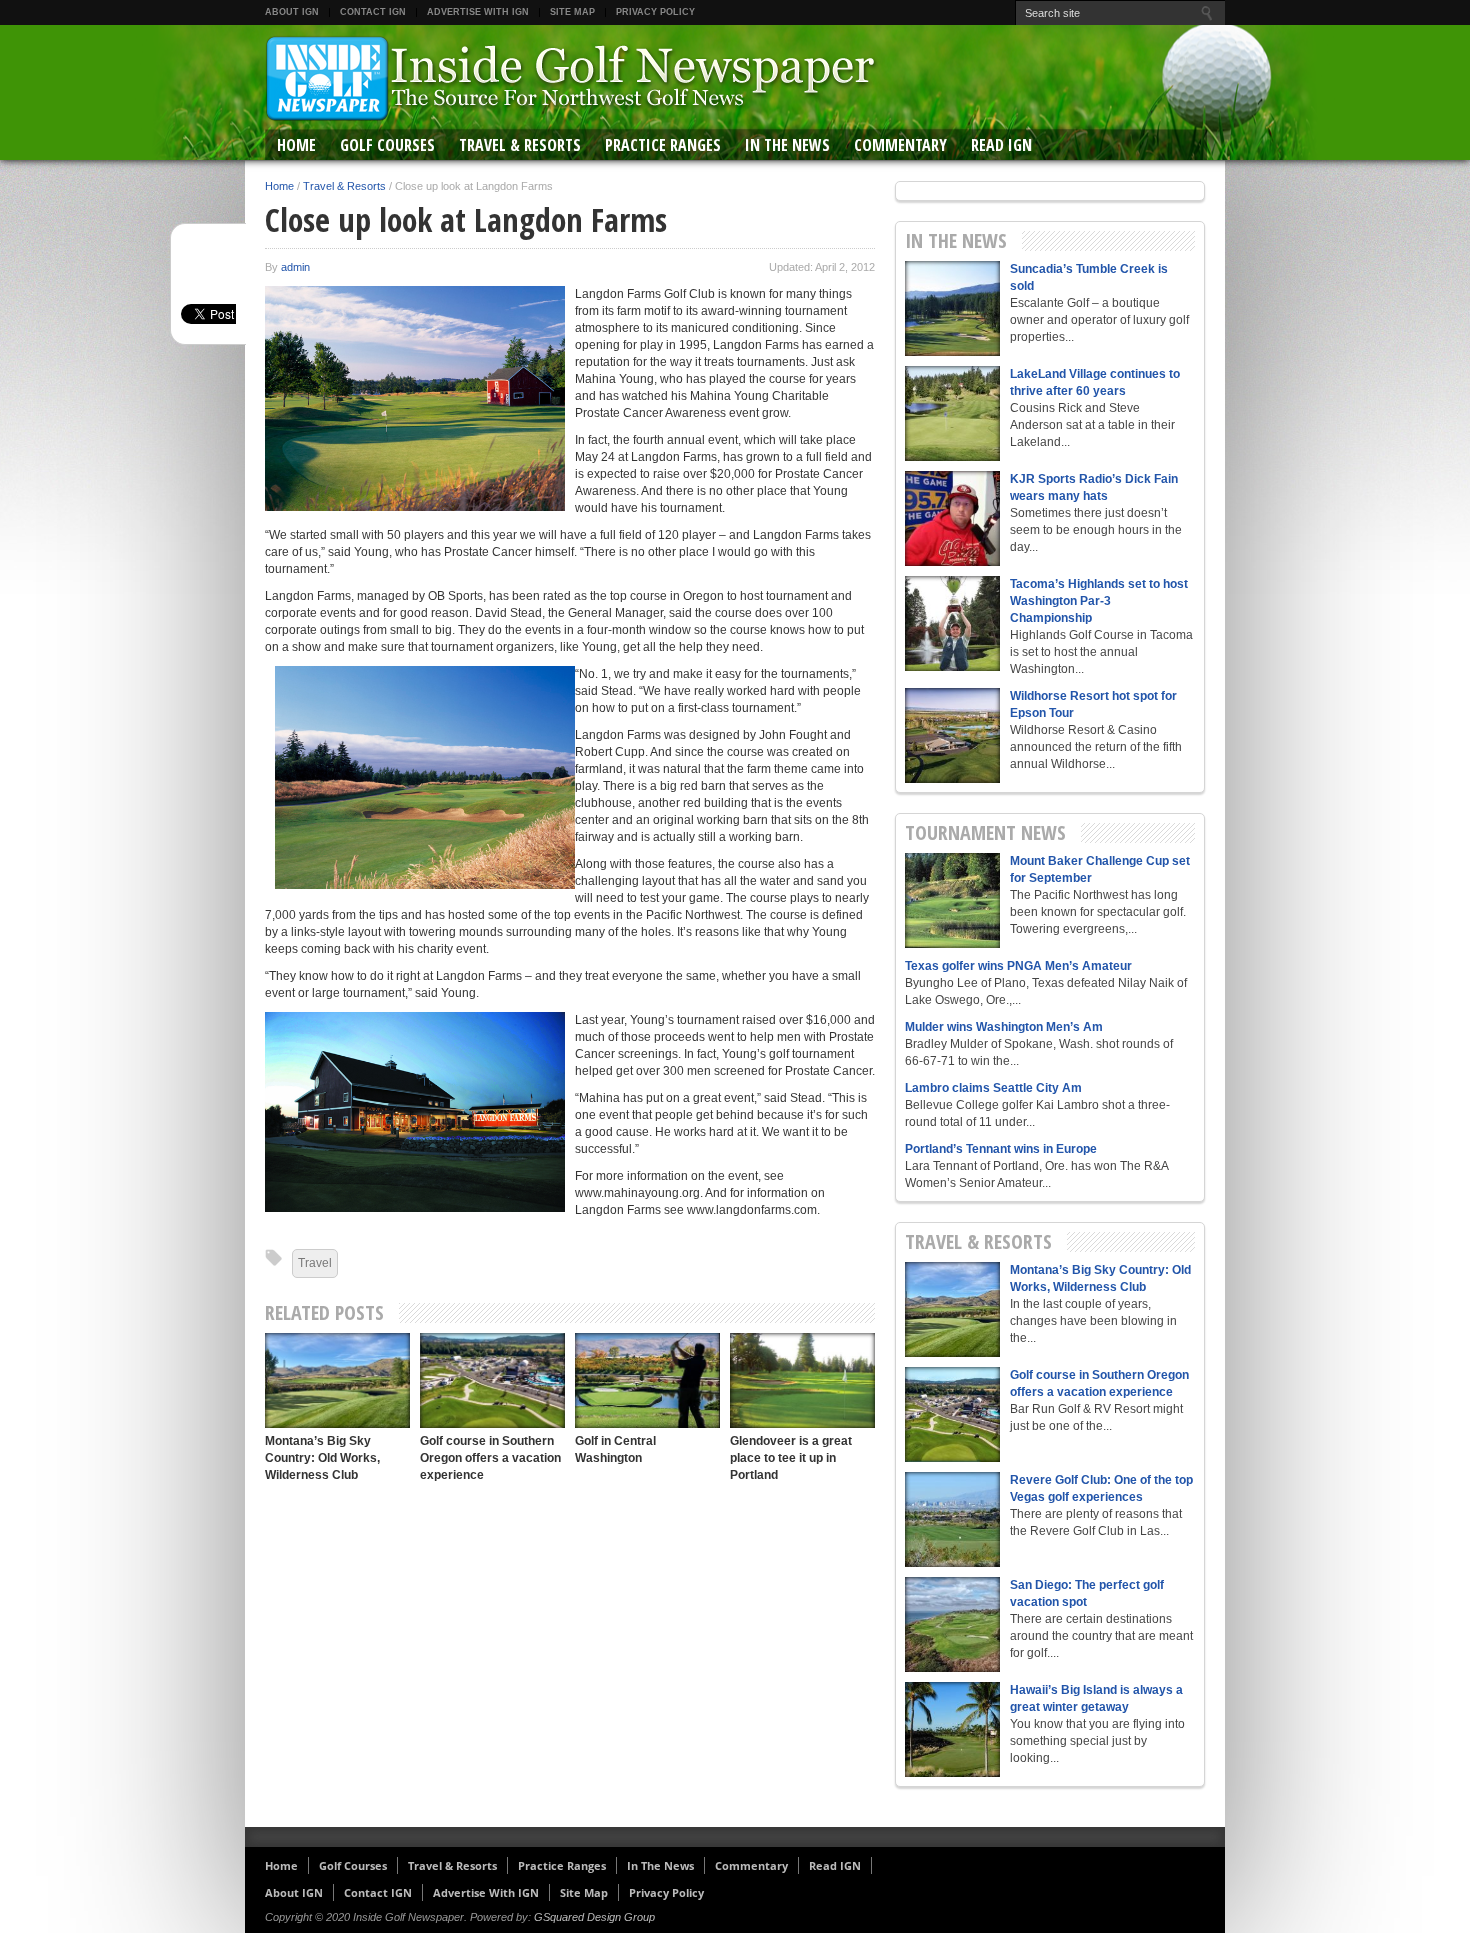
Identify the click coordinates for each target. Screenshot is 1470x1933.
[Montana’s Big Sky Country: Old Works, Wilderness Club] (337, 1380)
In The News (787, 145)
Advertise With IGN (478, 12)
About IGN (292, 12)
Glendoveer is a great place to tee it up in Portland (791, 1458)
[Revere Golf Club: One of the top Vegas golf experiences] (952, 1519)
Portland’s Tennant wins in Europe (1001, 1149)
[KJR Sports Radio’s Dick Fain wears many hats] (952, 518)
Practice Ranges (663, 145)
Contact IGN (373, 12)
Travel (315, 1263)
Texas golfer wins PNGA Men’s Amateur (1018, 966)
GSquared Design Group (594, 1917)
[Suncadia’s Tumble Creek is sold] (952, 308)
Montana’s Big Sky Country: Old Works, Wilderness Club (322, 1458)
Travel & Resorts (520, 145)
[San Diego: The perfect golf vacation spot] (952, 1624)
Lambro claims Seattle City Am (993, 1088)
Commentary (900, 145)
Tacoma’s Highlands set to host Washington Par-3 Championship (1099, 601)
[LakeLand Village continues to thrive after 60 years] (952, 413)
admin (295, 267)
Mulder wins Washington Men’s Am (1004, 1027)
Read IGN (1001, 145)
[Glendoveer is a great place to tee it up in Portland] (802, 1380)
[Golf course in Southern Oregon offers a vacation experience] (492, 1380)
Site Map (572, 12)
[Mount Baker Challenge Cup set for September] (952, 900)
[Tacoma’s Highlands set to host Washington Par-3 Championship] (952, 623)
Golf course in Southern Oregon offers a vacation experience (490, 1458)
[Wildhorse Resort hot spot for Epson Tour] (952, 735)
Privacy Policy (655, 12)
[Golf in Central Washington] (647, 1380)
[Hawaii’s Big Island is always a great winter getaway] (952, 1729)
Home (296, 145)
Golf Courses (387, 145)
